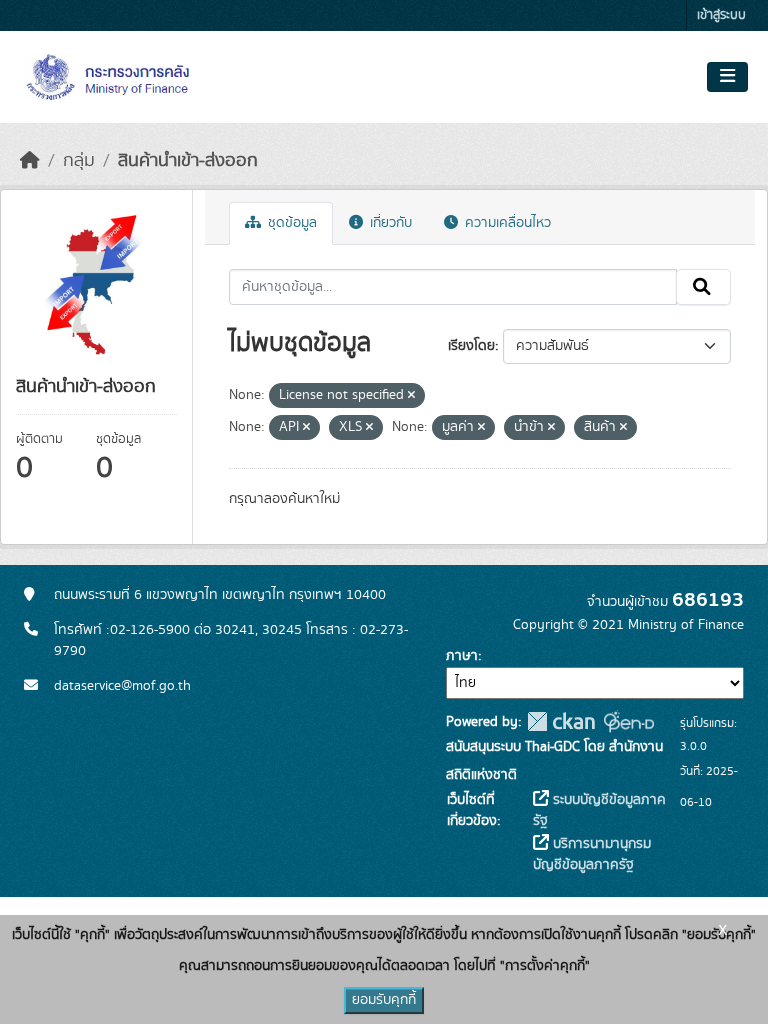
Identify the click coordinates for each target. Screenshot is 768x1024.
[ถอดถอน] (411, 396)
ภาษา (462, 656)
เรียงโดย (471, 346)
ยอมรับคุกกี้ (384, 1000)
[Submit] (703, 287)
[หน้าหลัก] (30, 161)
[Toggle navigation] (727, 77)
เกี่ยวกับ (389, 223)
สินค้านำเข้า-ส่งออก (188, 161)
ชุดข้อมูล (290, 223)
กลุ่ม (79, 161)
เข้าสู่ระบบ (721, 15)
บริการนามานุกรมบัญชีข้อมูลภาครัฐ (592, 854)
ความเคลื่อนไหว (506, 223)
